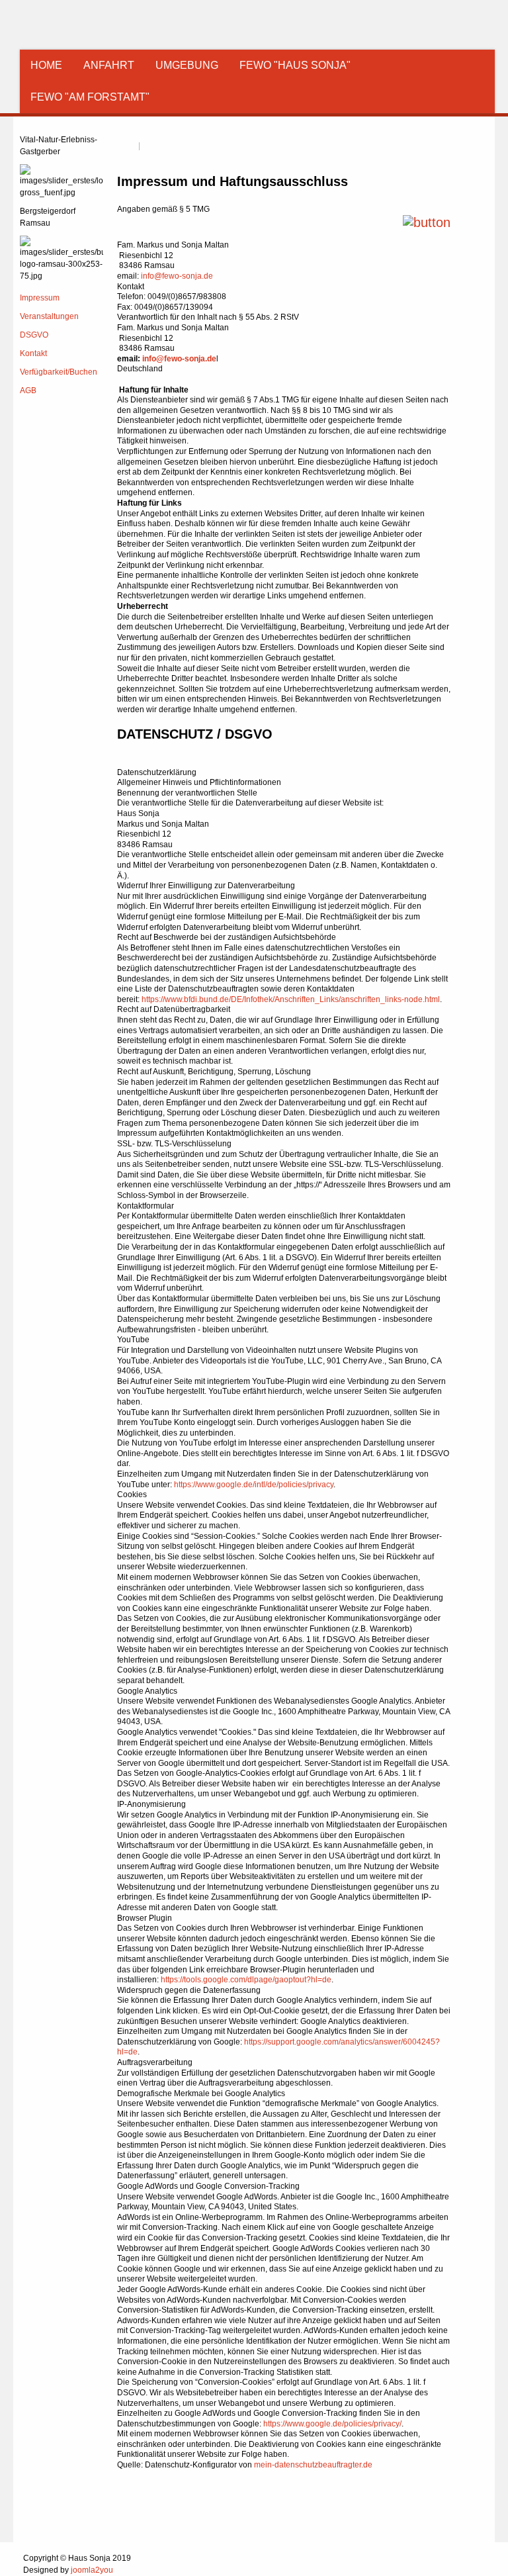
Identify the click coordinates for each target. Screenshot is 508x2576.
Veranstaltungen (49, 316)
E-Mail (152, 147)
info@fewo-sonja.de (177, 276)
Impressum (40, 298)
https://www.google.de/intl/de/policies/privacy (254, 1485)
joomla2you (92, 2570)
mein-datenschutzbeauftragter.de (313, 2465)
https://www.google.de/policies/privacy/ (332, 2424)
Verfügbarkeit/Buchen (59, 372)
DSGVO (34, 335)
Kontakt (33, 353)
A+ (460, 128)
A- (484, 128)
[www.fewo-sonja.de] (96, 26)
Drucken (126, 147)
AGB (28, 391)
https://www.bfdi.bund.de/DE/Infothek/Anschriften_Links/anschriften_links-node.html (291, 999)
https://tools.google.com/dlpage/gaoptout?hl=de (246, 1980)
